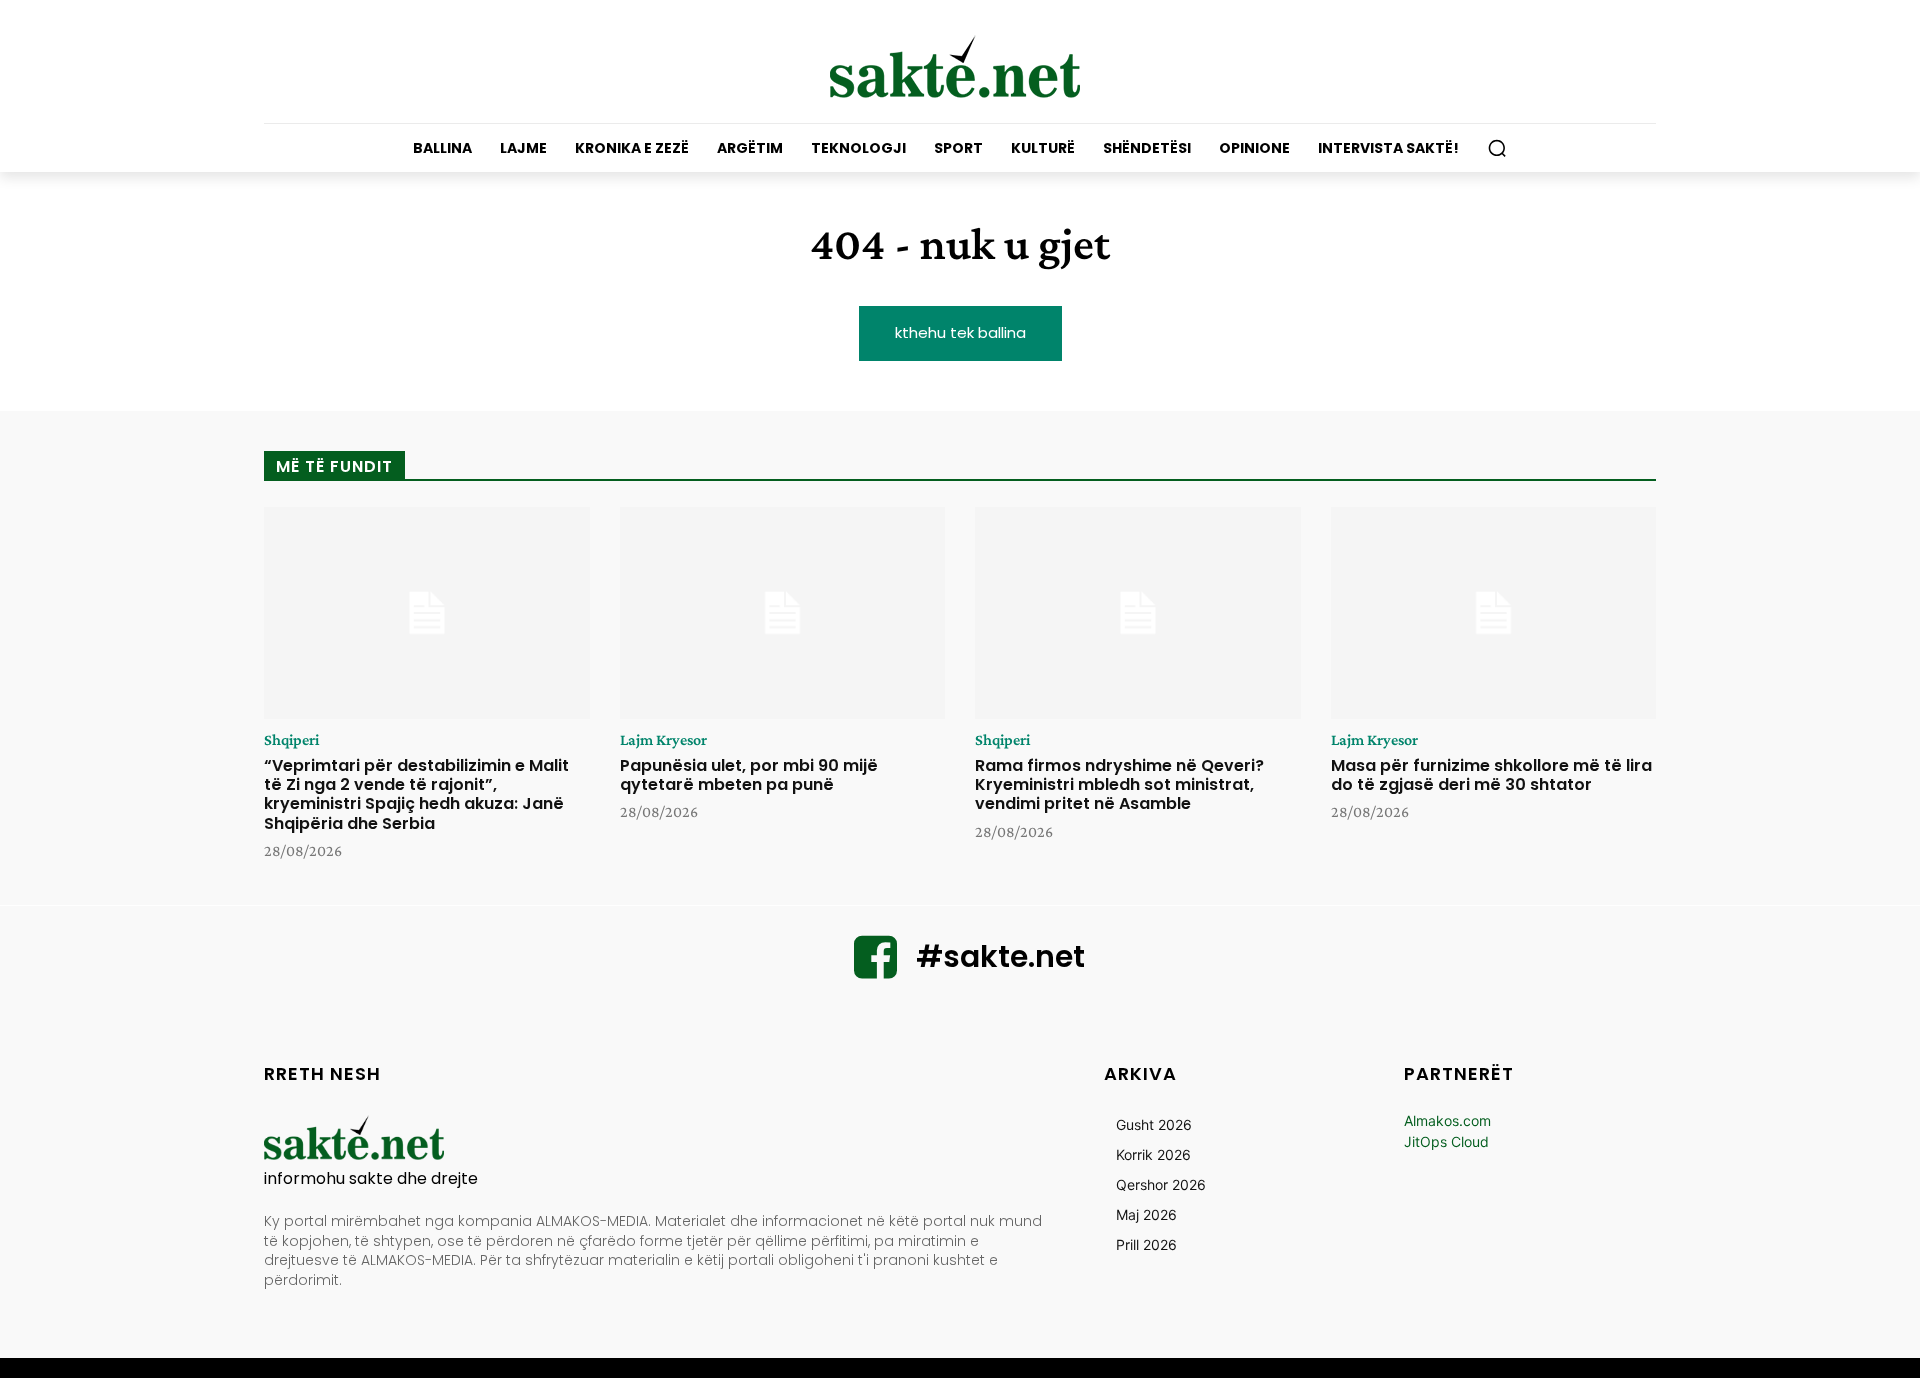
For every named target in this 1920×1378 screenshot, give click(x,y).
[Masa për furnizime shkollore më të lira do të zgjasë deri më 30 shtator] (1494, 613)
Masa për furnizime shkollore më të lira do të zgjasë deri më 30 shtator (1491, 775)
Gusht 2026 (1154, 1124)
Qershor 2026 (1161, 1184)
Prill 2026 (1146, 1244)
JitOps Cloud (1446, 1141)
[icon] (876, 969)
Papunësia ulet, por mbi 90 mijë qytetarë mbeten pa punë (749, 775)
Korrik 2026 (1153, 1154)
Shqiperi (291, 740)
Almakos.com (1447, 1120)
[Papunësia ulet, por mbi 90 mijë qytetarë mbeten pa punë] (783, 613)
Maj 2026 (1146, 1214)
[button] (1497, 148)
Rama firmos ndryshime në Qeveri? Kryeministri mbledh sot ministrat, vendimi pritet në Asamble (1119, 784)
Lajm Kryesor (663, 740)
